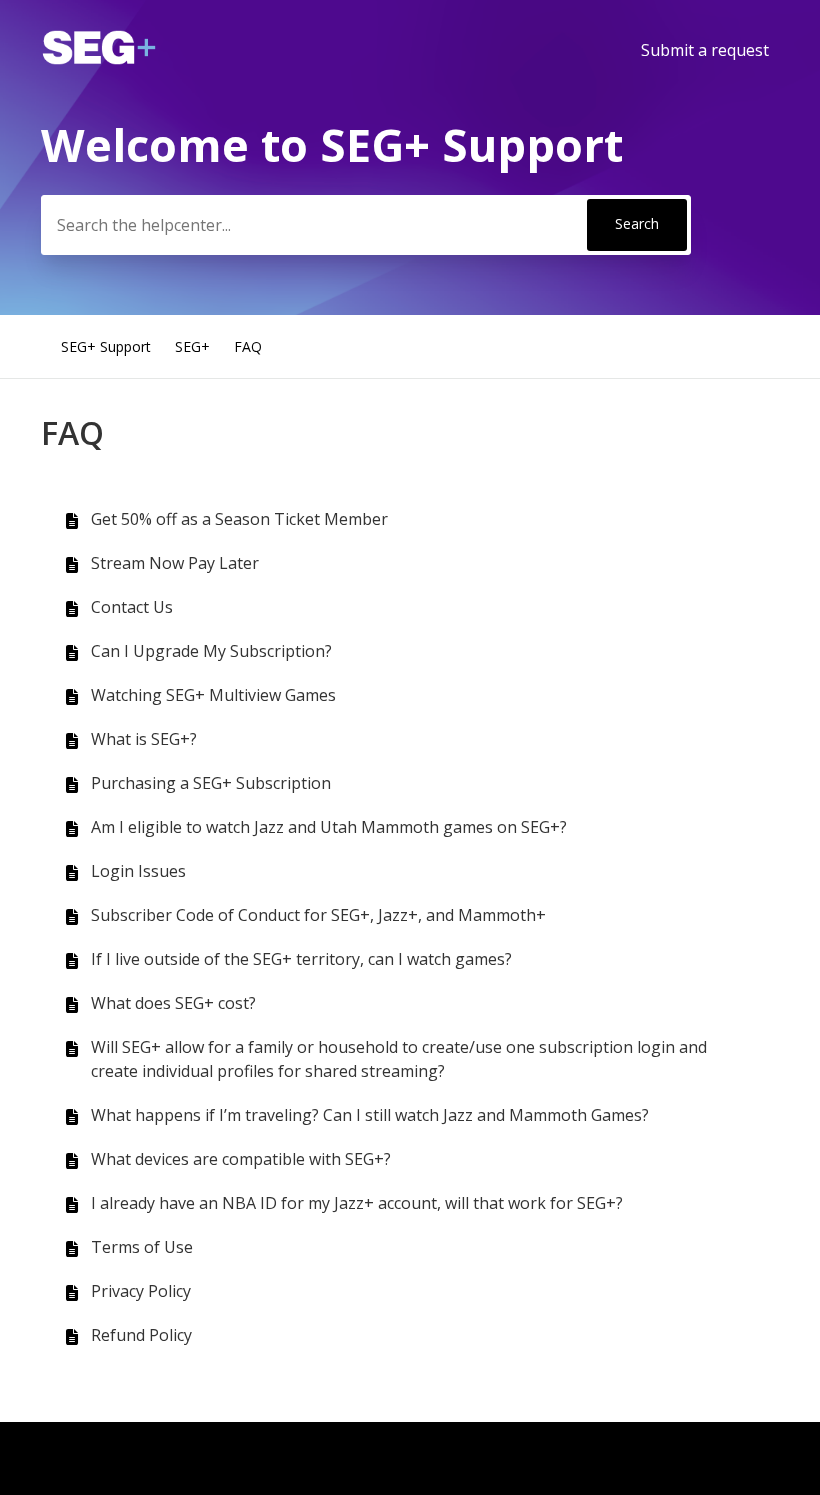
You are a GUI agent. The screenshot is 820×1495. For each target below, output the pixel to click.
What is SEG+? (144, 739)
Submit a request (705, 50)
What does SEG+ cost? (173, 1003)
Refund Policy (141, 1335)
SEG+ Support (106, 346)
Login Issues (138, 871)
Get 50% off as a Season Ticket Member (239, 519)
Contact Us (132, 607)
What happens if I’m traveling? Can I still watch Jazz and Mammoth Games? (370, 1115)
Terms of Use (142, 1247)
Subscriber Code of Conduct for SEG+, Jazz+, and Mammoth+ (318, 915)
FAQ (248, 346)
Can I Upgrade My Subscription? (211, 651)
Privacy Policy (141, 1291)
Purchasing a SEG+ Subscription (211, 783)
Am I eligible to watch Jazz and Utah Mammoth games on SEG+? (329, 827)
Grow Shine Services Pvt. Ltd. (199, 1458)
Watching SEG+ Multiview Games (213, 695)
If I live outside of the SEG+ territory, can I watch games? (301, 959)
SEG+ (192, 346)
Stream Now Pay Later (175, 563)
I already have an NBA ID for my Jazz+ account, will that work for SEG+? (357, 1203)
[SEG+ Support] (99, 59)
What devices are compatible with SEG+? (241, 1159)
